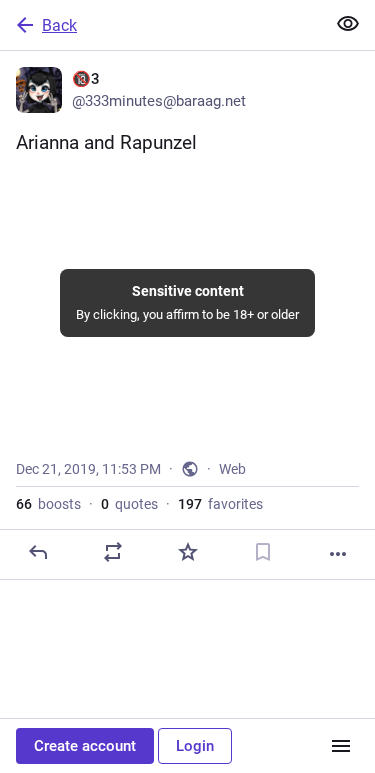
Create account (85, 746)
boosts (48, 504)
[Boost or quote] (113, 552)
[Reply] (38, 552)
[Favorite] (188, 552)
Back (59, 25)
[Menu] (341, 746)
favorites (220, 504)
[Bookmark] (263, 552)
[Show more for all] (348, 24)
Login (195, 746)
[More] (338, 554)
